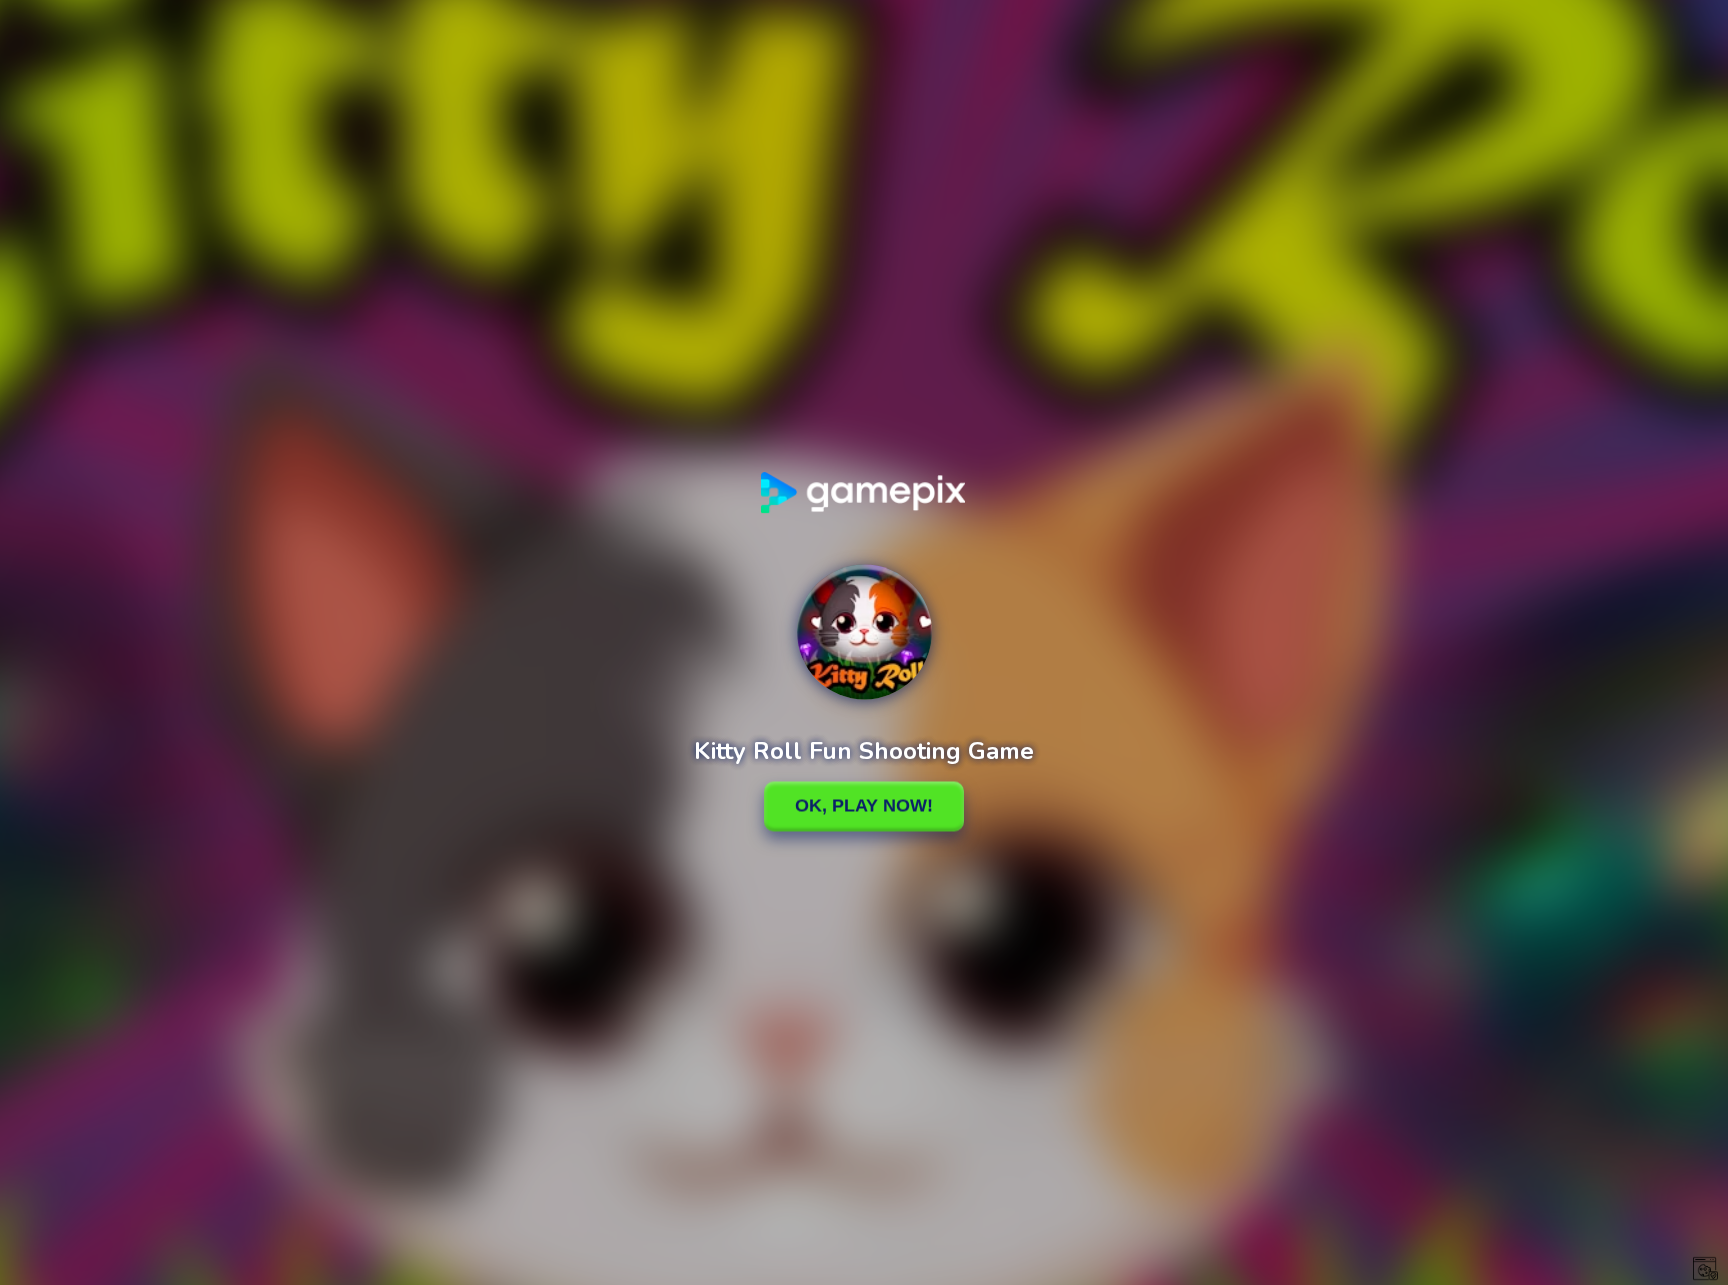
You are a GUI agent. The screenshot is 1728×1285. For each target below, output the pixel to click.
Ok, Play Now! (864, 806)
